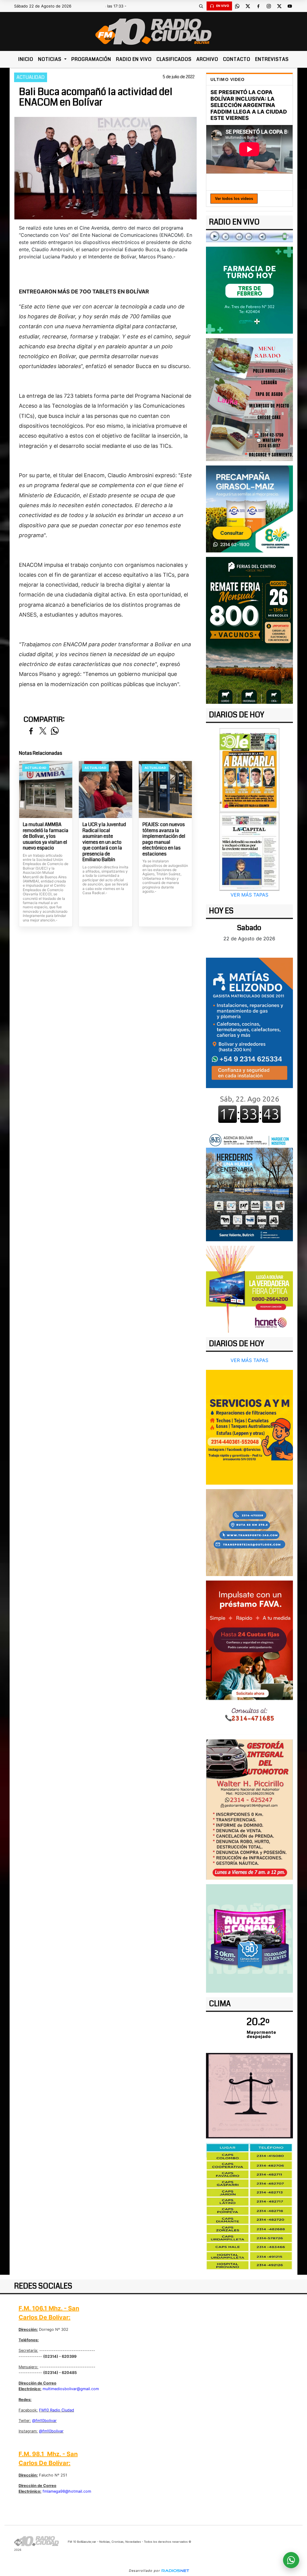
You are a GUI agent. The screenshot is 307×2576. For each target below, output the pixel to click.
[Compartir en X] (43, 731)
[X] (248, 6)
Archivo (207, 59)
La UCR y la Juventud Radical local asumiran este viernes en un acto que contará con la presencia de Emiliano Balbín (104, 842)
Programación (91, 59)
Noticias (50, 59)
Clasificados (174, 59)
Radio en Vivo (134, 59)
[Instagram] (269, 6)
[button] (201, 6)
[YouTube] (290, 6)
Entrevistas (272, 59)
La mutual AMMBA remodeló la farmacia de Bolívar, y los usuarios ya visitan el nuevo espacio (46, 836)
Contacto (237, 59)
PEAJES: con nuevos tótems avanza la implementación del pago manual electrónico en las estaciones (164, 839)
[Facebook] (258, 6)
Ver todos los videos (234, 199)
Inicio (26, 59)
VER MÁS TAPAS (249, 895)
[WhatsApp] (237, 6)
